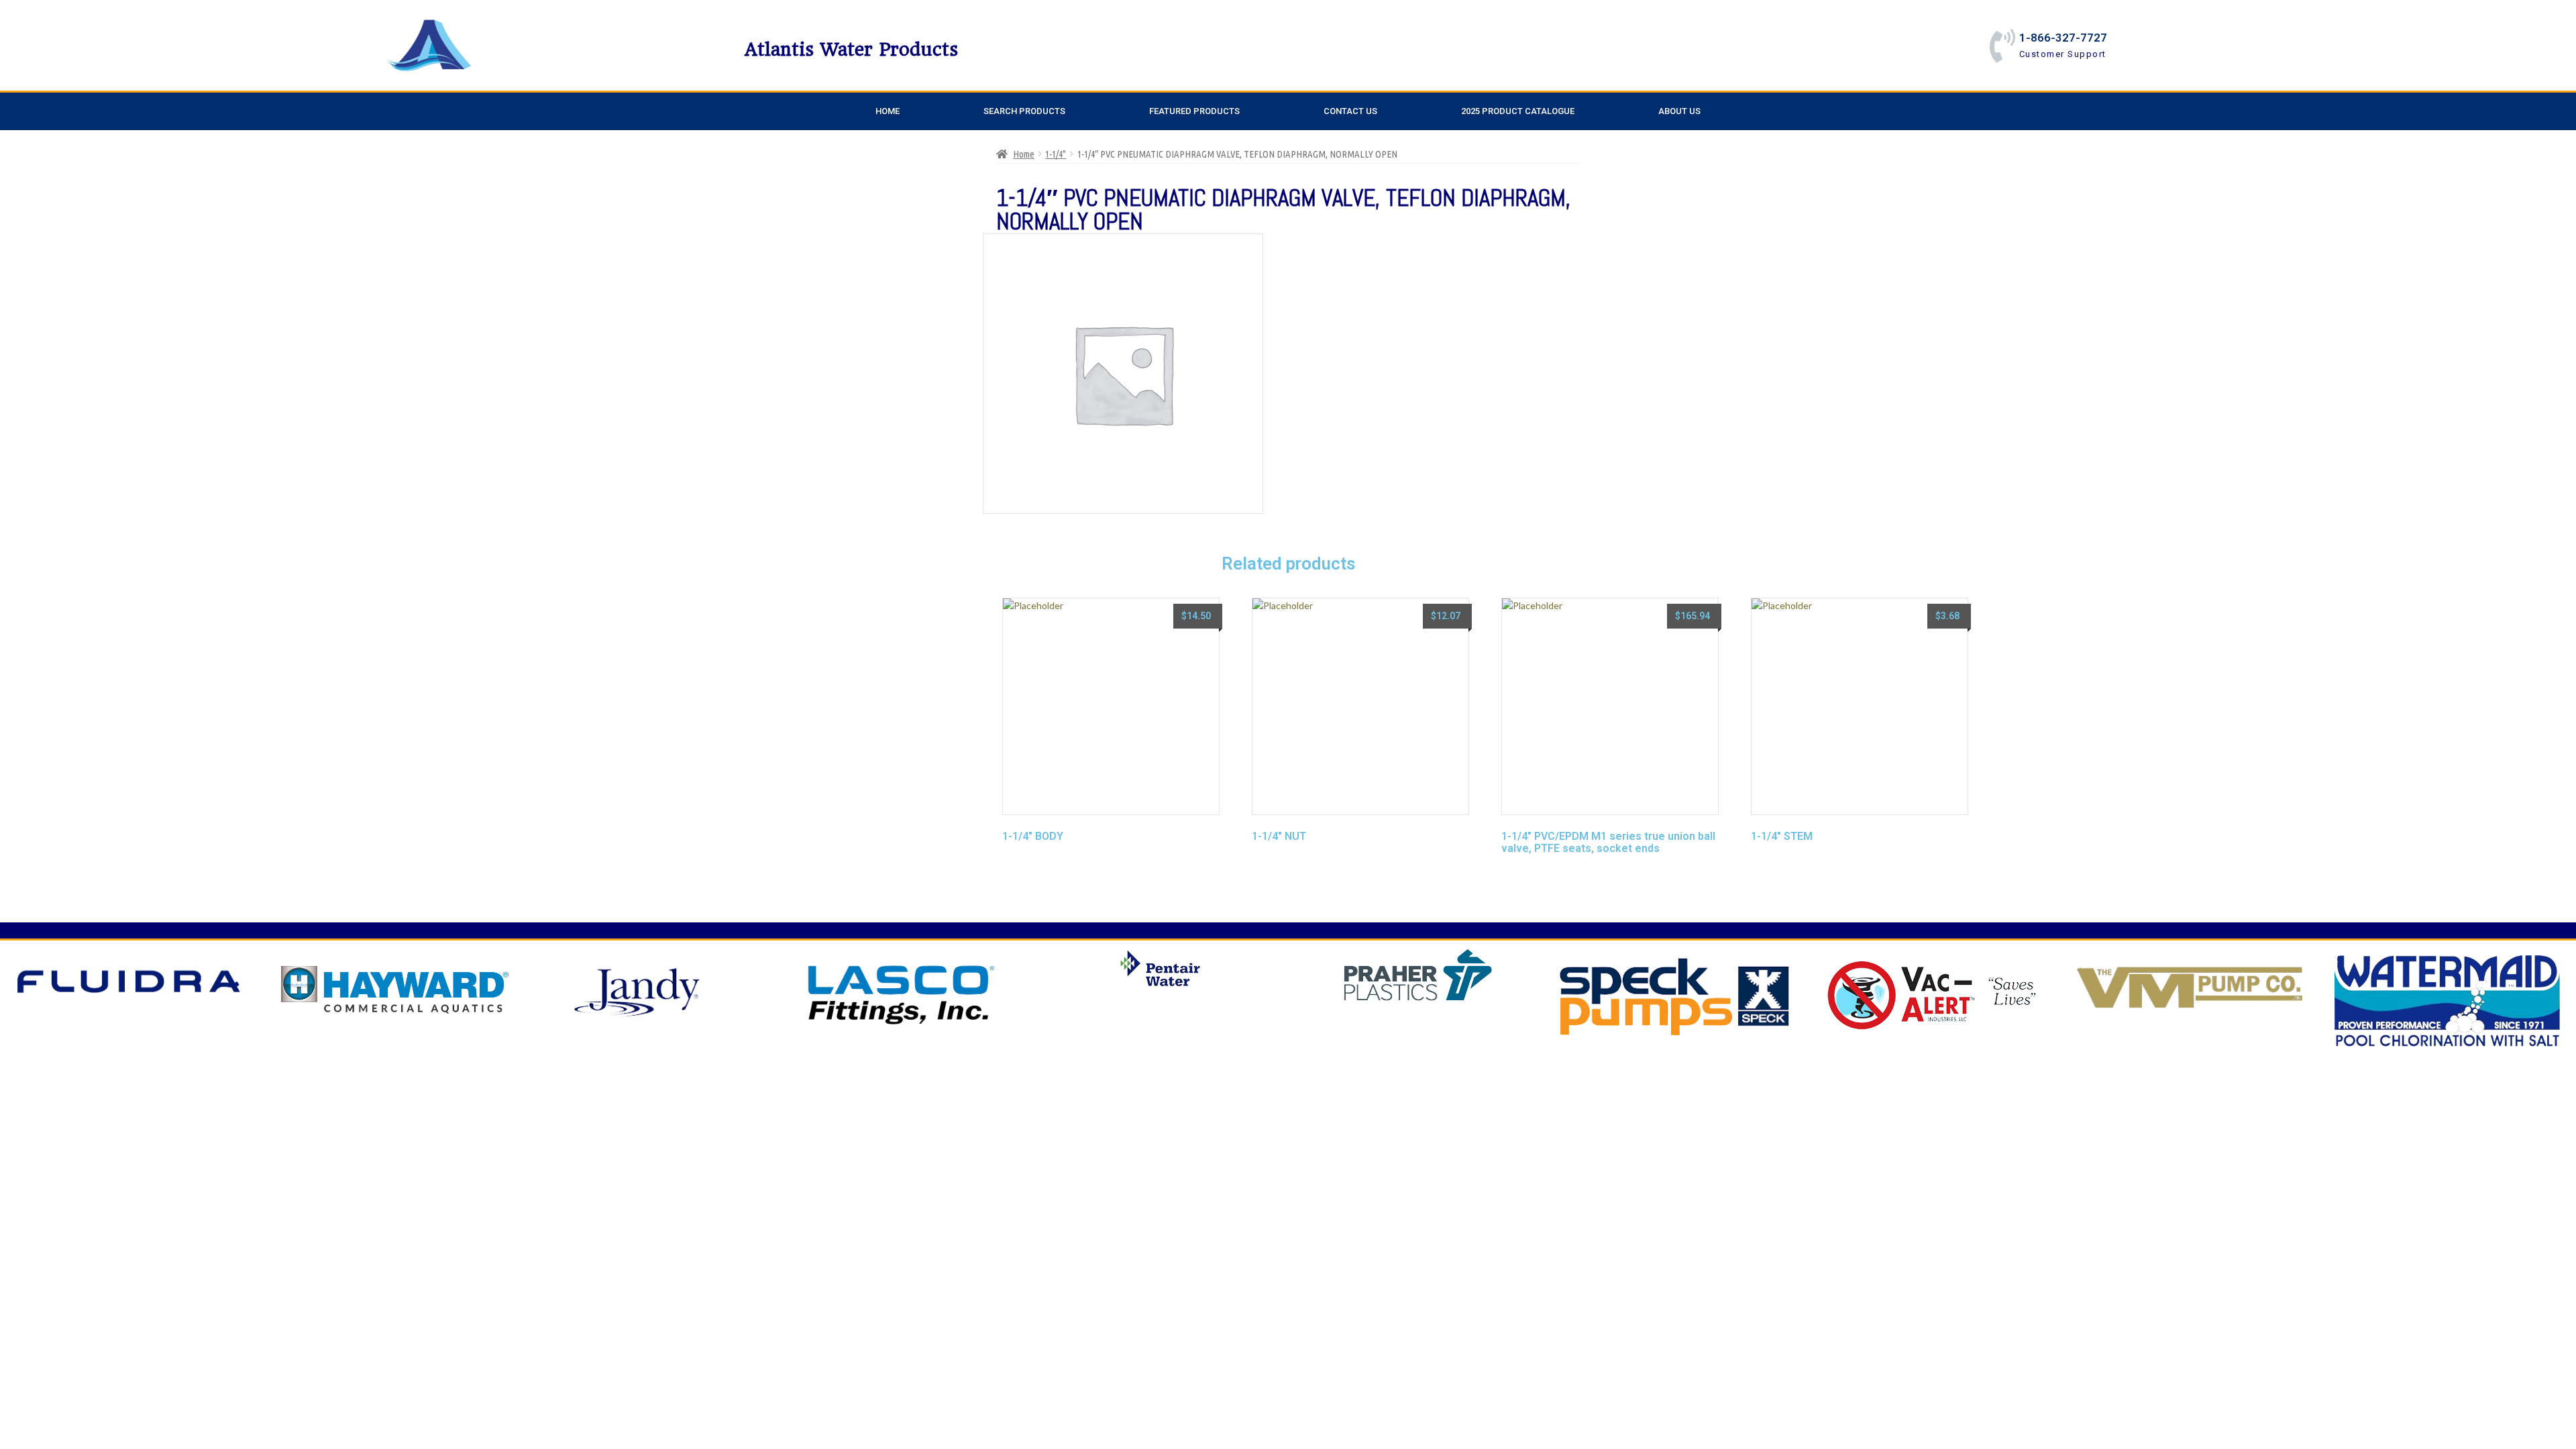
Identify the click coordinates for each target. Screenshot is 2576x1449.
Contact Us (1350, 111)
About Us (1679, 111)
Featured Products (1194, 111)
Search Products (1024, 111)
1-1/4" (1056, 154)
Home (888, 111)
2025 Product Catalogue (1518, 111)
